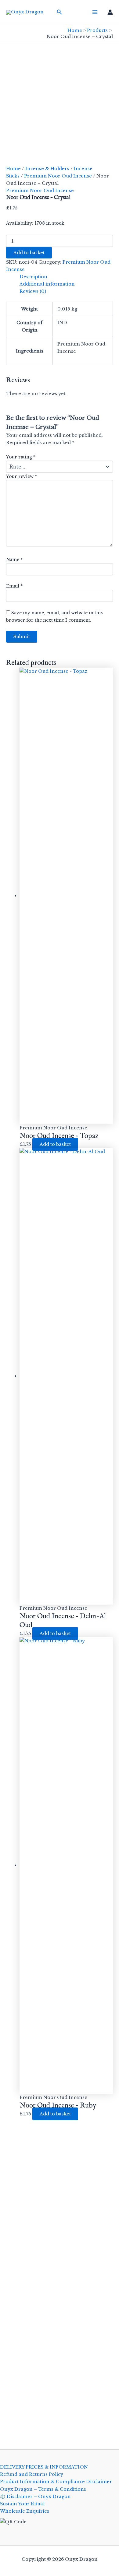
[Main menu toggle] (95, 12)
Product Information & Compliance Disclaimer (56, 2482)
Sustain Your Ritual (22, 2504)
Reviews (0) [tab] (33, 291)
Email (14, 586)
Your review (22, 476)
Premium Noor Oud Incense (58, 176)
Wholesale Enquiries (25, 2511)
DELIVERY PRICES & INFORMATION (44, 2467)
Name (14, 560)
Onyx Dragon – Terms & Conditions (43, 2489)
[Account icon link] (110, 12)
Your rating (21, 457)
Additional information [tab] (47, 284)
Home (13, 169)
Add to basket (29, 253)
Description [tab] (33, 277)
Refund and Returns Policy (32, 2474)
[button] (60, 12)
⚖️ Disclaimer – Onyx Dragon (35, 2497)
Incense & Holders (47, 169)
